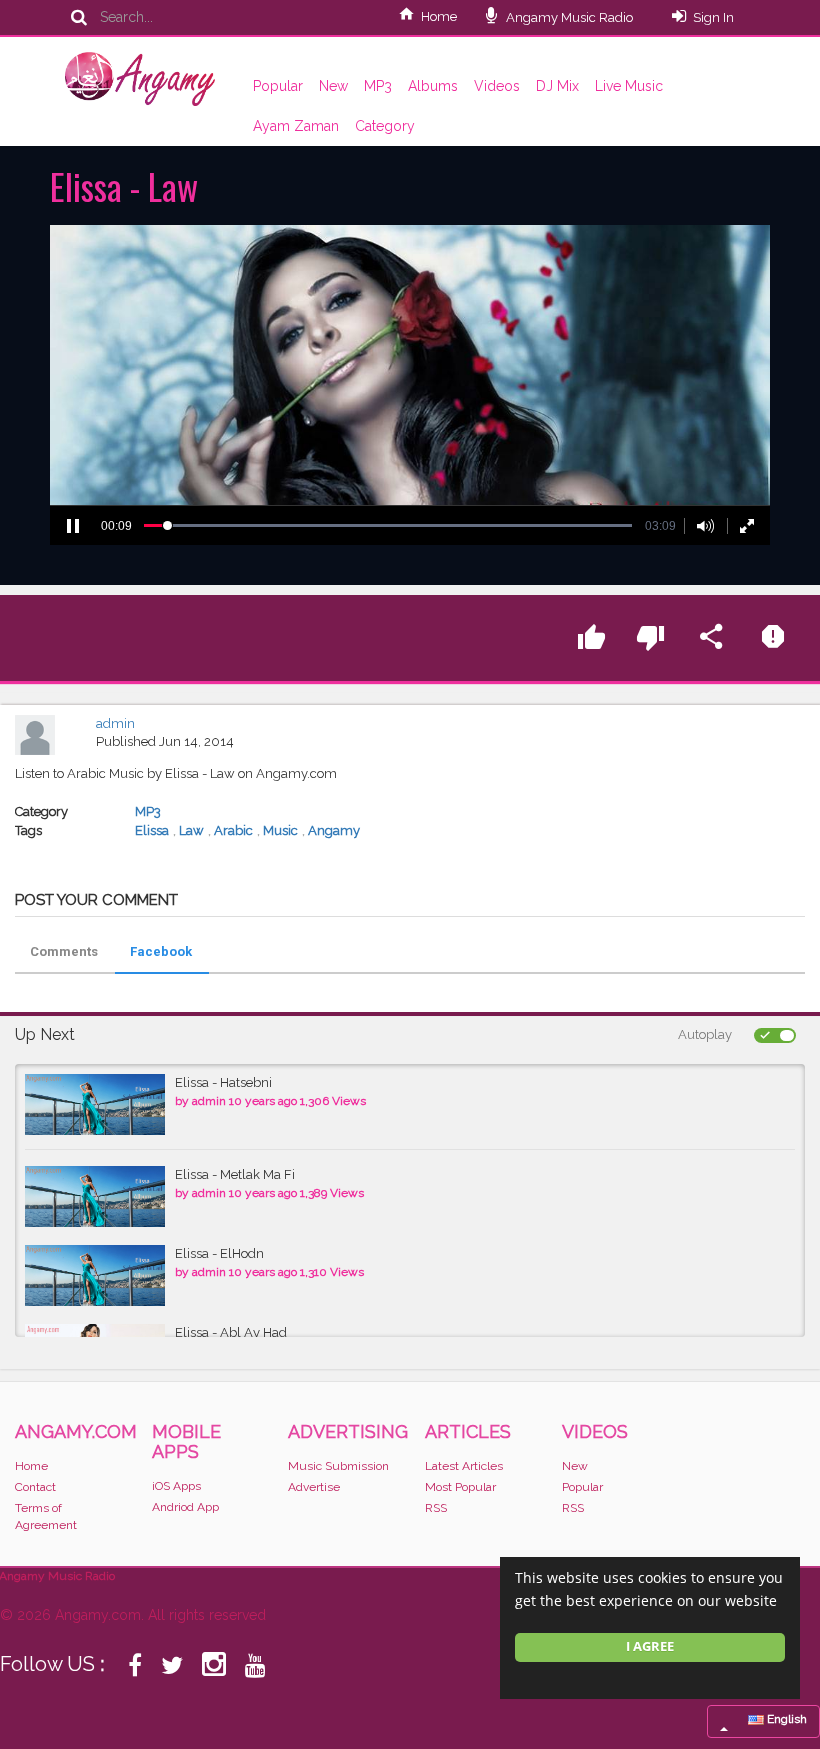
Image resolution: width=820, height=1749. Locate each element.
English (785, 1719)
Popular (278, 86)
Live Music (629, 86)
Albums (433, 86)
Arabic (233, 830)
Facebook (161, 951)
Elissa (152, 830)
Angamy (334, 830)
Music (280, 830)
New (333, 86)
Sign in (713, 17)
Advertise (314, 1487)
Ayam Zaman (296, 126)
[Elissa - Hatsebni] (95, 1104)
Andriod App (185, 1507)
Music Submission (338, 1466)
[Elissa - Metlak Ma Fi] (95, 1196)
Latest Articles (464, 1466)
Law (191, 830)
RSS (436, 1508)
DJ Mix (557, 86)
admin (115, 723)
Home (439, 16)
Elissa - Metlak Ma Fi (235, 1174)
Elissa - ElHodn (219, 1253)
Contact (35, 1487)
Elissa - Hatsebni (223, 1082)
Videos (497, 86)
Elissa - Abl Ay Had (231, 1332)
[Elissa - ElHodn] (95, 1275)
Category (385, 126)
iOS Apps (176, 1486)
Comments (64, 951)
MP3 (378, 86)
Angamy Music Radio (568, 17)
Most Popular (460, 1487)
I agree (650, 1646)
